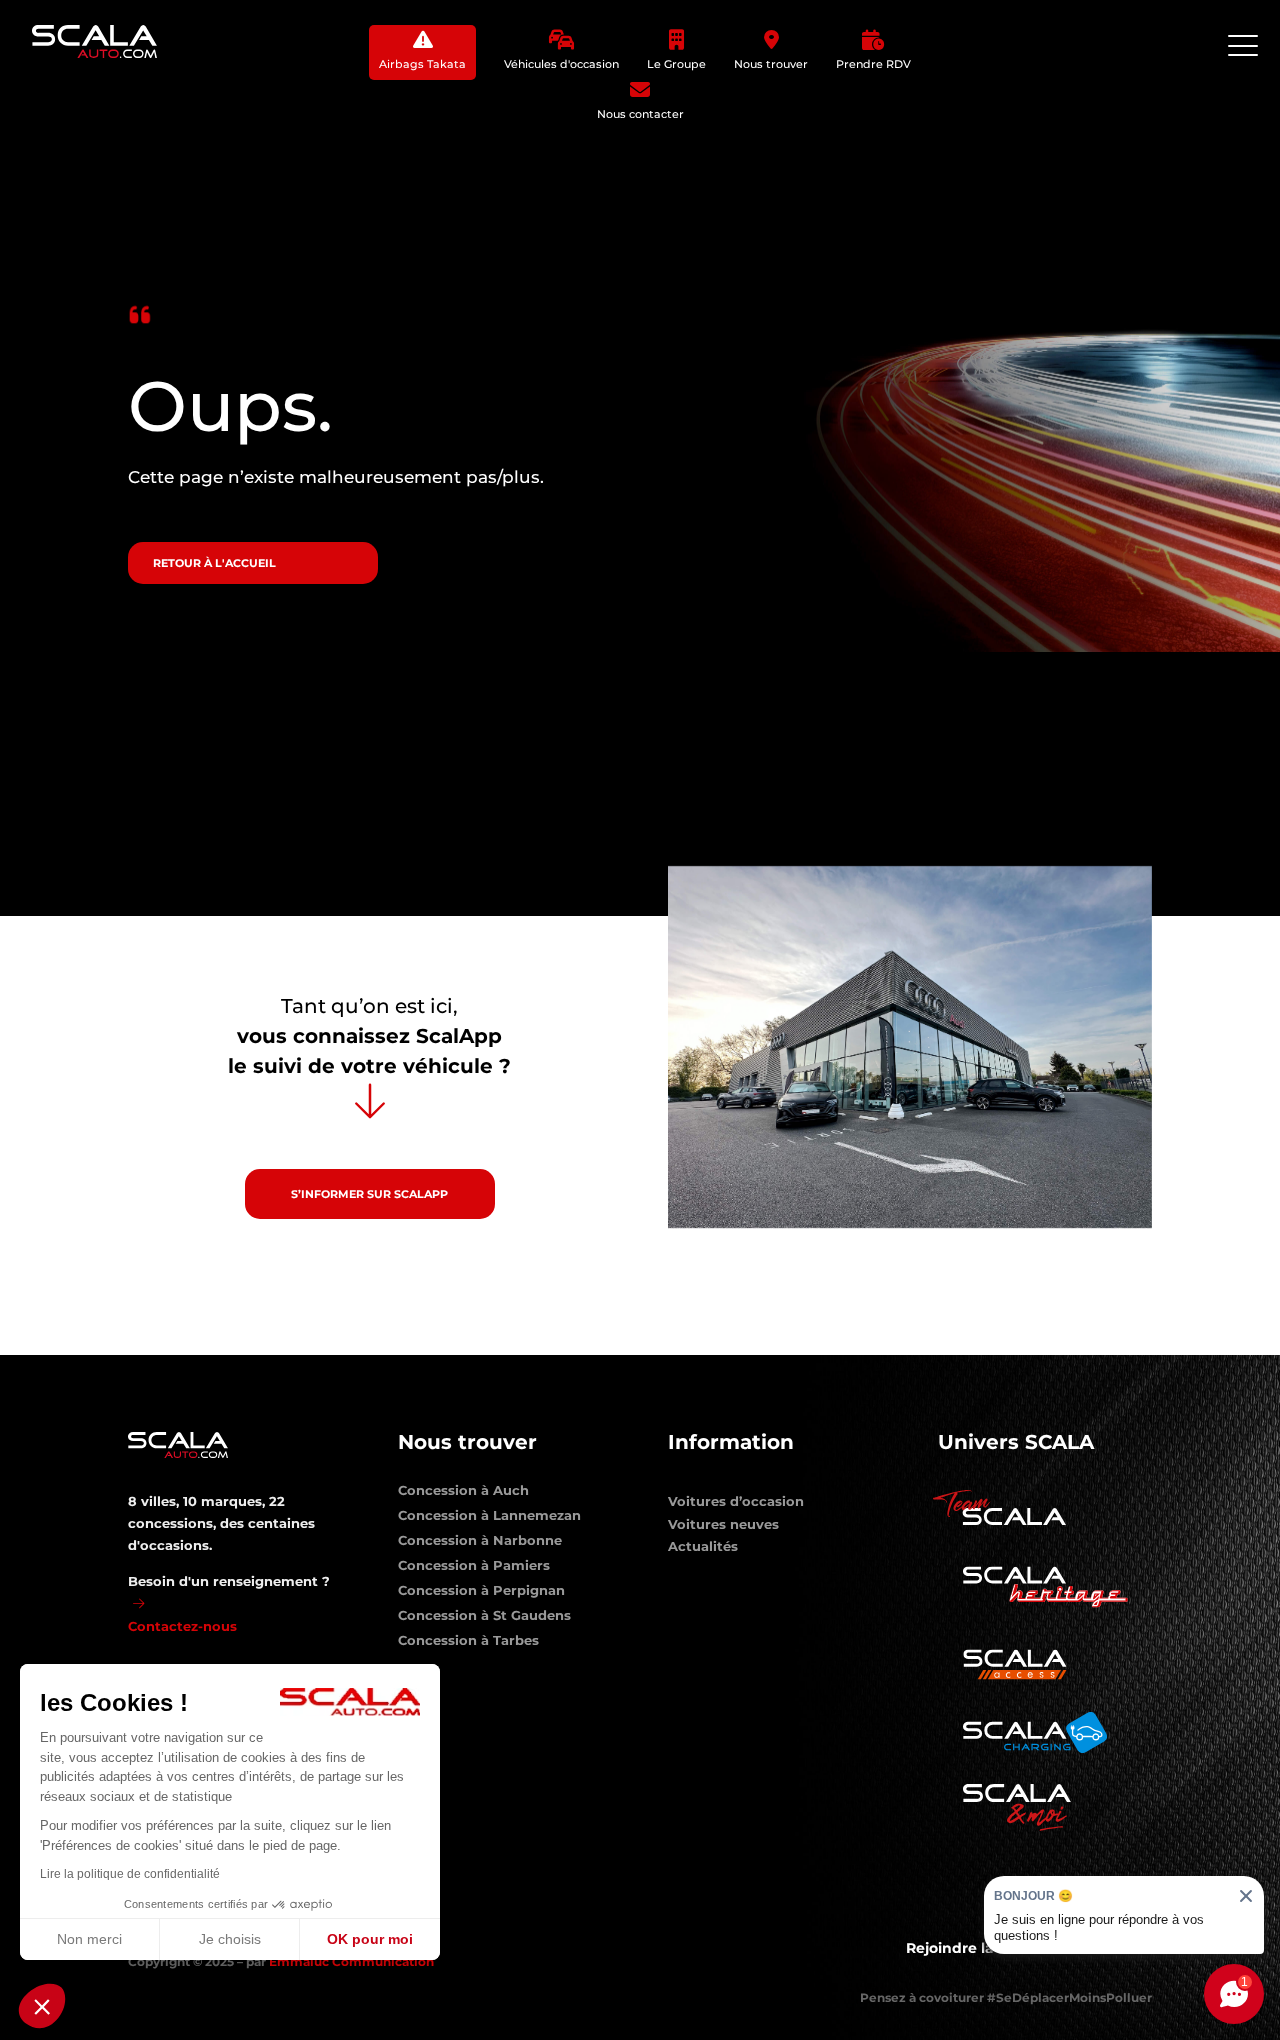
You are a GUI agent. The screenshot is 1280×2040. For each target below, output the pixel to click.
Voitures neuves (723, 1524)
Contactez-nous (182, 1626)
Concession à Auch (463, 1494)
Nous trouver (771, 64)
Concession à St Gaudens (484, 1619)
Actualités (703, 1546)
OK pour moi (370, 1939)
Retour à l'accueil (214, 563)
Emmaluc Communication (351, 1961)
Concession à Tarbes (468, 1644)
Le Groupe (676, 64)
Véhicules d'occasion (561, 64)
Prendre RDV (873, 64)
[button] (42, 2006)
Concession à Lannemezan (489, 1519)
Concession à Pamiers (474, 1569)
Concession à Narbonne (480, 1544)
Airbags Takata (422, 64)
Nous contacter (640, 114)
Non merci (89, 1939)
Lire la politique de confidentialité (130, 1874)
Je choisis (230, 1939)
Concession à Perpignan (481, 1594)
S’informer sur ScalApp (369, 1194)
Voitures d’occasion (736, 1501)
